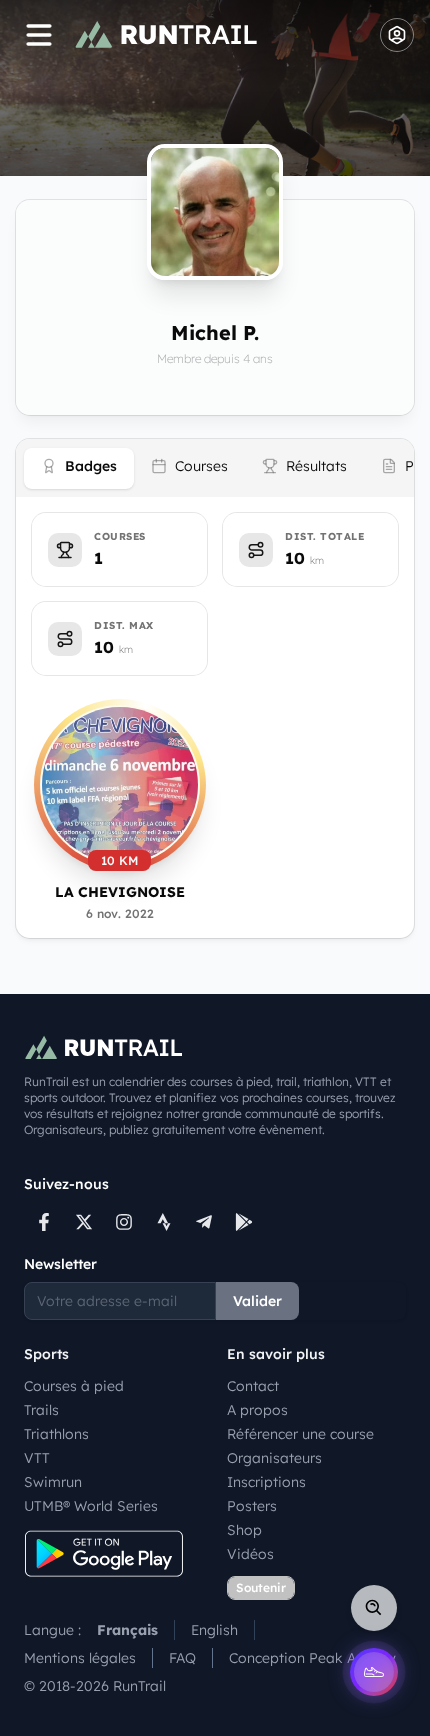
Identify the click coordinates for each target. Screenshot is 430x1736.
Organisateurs (274, 1458)
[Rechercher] (374, 1608)
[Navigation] (39, 35)
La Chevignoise (120, 892)
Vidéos (250, 1554)
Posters (252, 1506)
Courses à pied (74, 1386)
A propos (257, 1410)
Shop (244, 1530)
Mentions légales (80, 1658)
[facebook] (44, 1222)
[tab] (79, 468)
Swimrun (53, 1482)
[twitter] (84, 1222)
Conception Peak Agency (312, 1658)
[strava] (164, 1222)
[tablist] (215, 468)
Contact (253, 1386)
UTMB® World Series (91, 1506)
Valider (257, 1301)
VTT (37, 1458)
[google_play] (244, 1222)
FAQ (182, 1658)
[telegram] (204, 1222)
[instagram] (124, 1222)
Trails (41, 1410)
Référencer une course (300, 1434)
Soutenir (261, 1587)
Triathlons (56, 1434)
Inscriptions (266, 1482)
